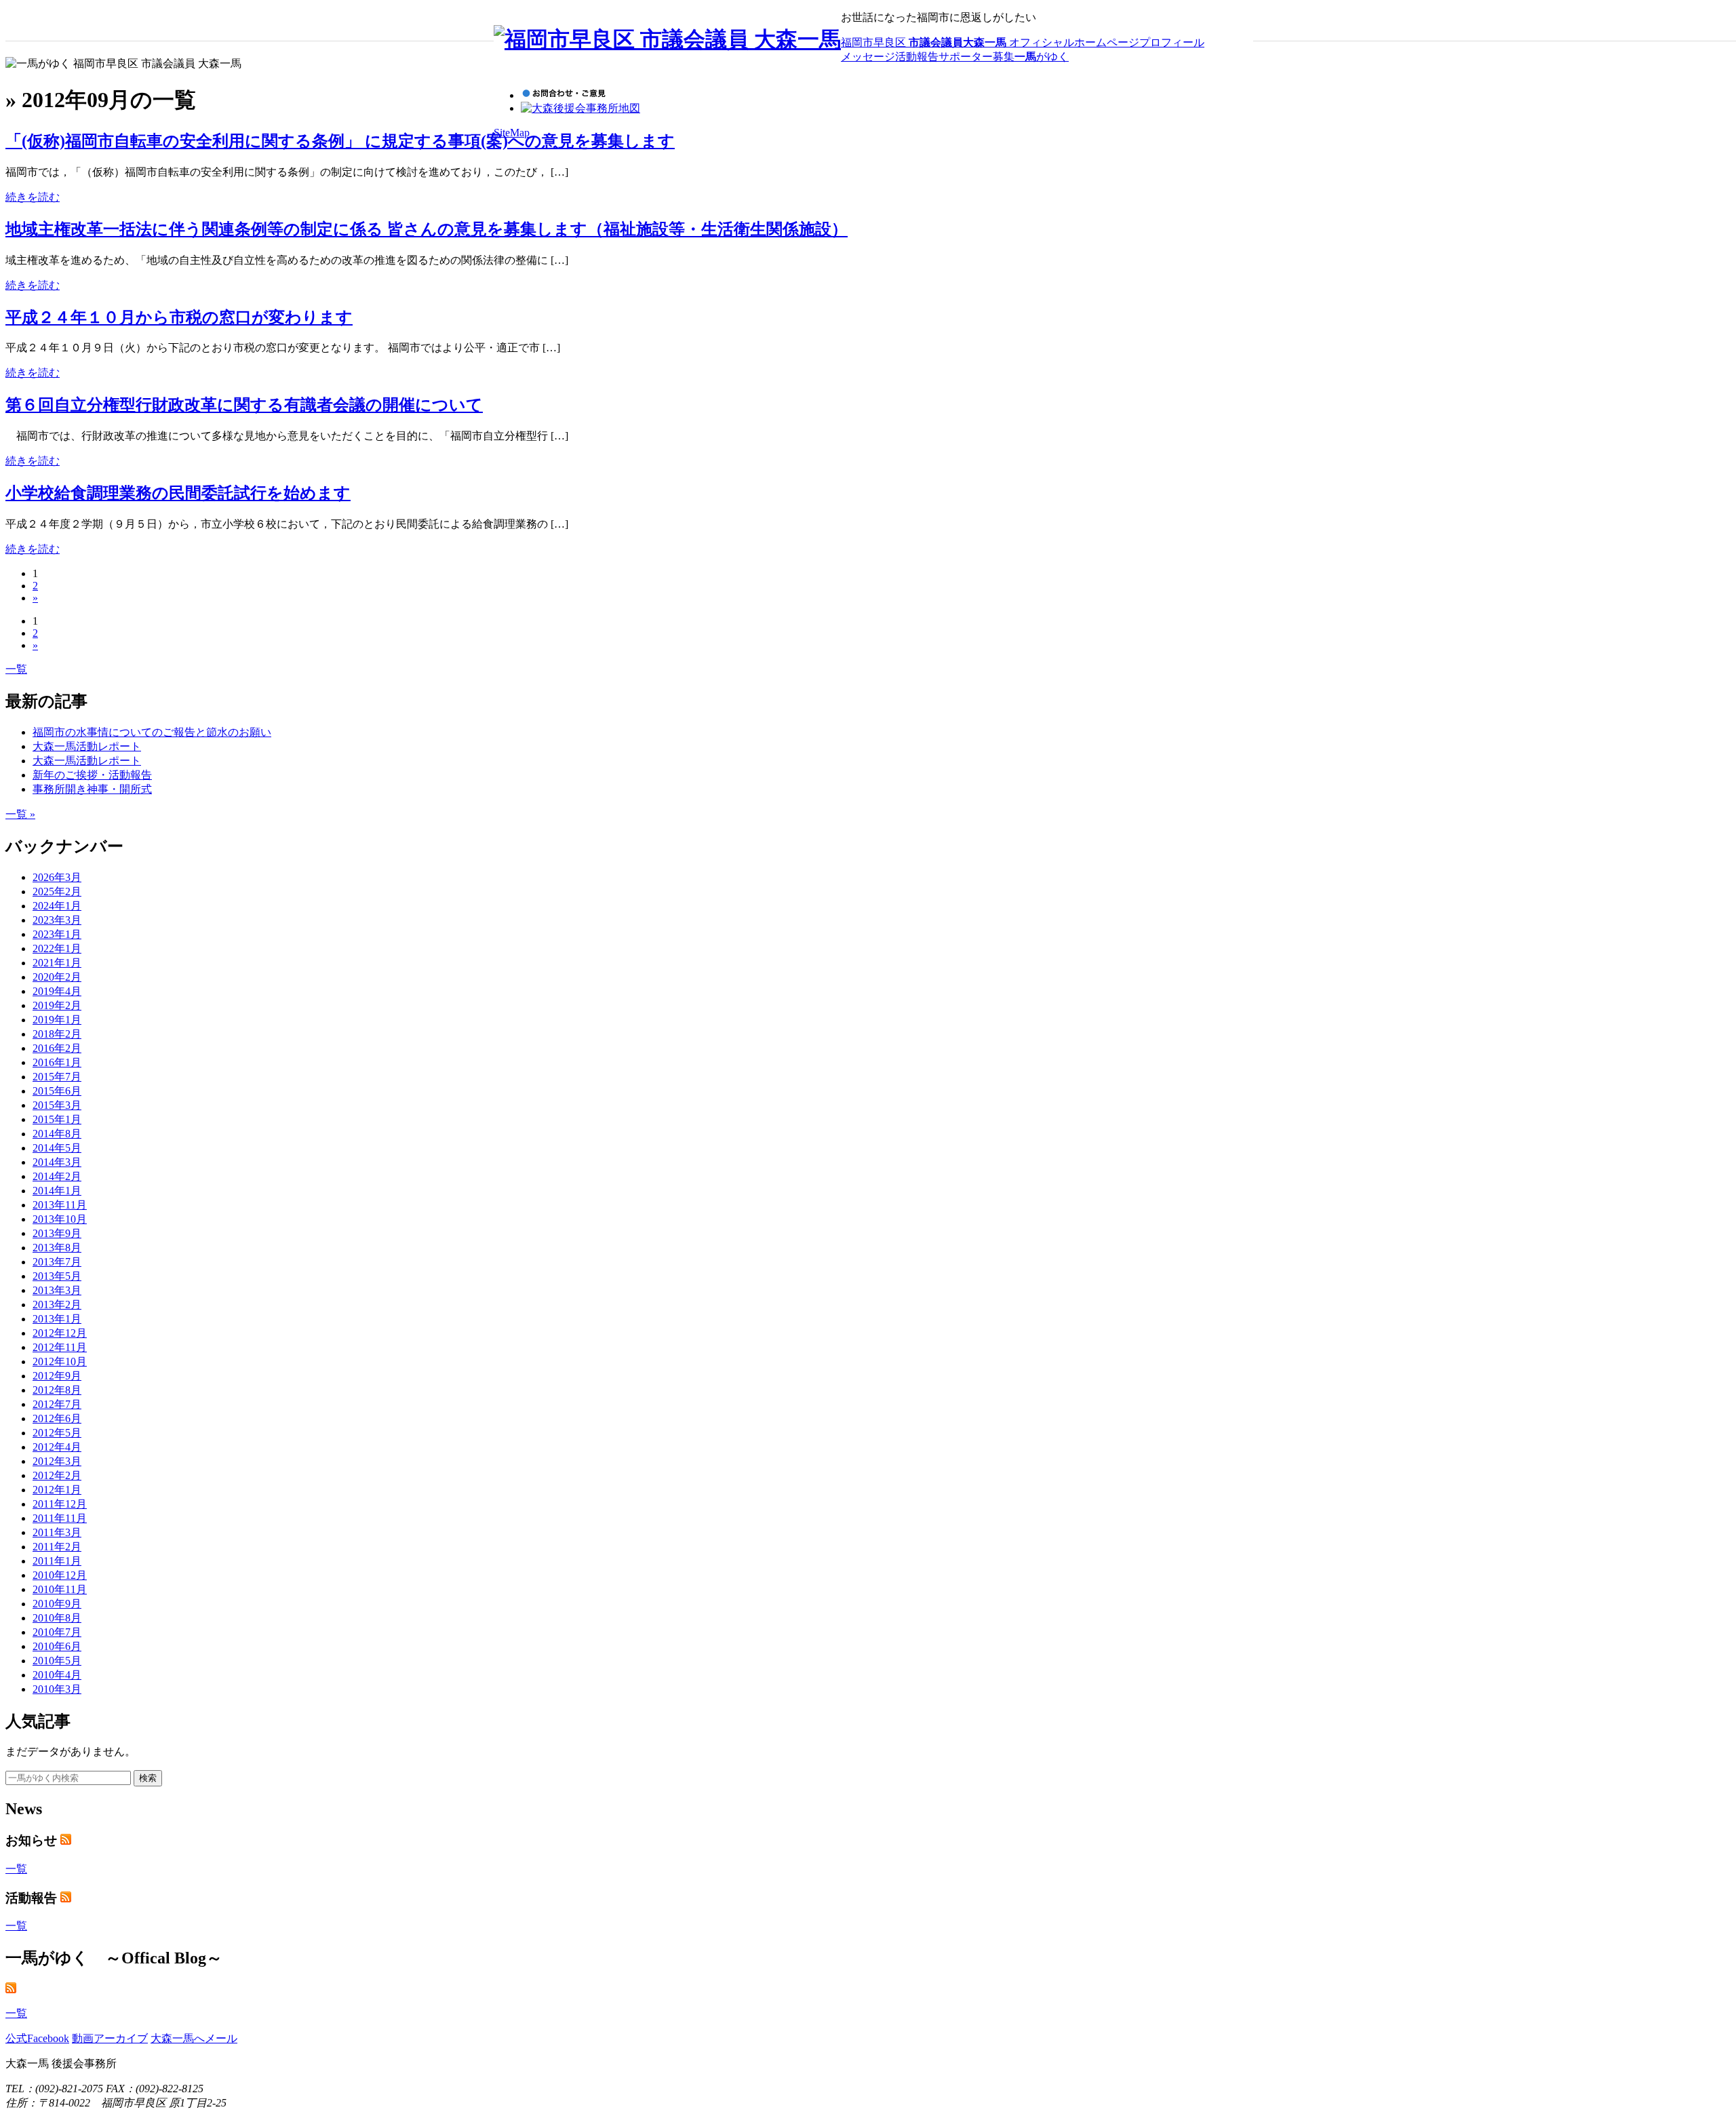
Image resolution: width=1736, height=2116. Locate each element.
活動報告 (917, 57)
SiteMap (512, 133)
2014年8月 (57, 1134)
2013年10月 (60, 1219)
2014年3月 (57, 1162)
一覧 (16, 669)
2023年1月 (57, 934)
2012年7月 (57, 1404)
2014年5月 (57, 1148)
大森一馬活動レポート (87, 746)
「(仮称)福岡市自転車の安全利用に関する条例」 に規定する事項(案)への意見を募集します (340, 141)
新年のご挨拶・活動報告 (92, 775)
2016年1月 (57, 1062)
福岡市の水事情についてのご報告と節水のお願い (152, 732)
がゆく (1042, 57)
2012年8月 (57, 1390)
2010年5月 (57, 1661)
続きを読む (33, 197)
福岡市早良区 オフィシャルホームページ (990, 42)
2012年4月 (57, 1447)
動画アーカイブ (110, 2038)
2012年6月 (57, 1418)
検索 (148, 1778)
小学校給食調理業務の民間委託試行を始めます (178, 493)
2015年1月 (57, 1119)
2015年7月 (57, 1077)
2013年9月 (57, 1233)
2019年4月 (57, 991)
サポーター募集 (976, 57)
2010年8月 (57, 1618)
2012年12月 (60, 1333)
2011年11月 (60, 1518)
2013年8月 (57, 1248)
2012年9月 (57, 1376)
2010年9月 (57, 1604)
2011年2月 (57, 1547)
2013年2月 (57, 1305)
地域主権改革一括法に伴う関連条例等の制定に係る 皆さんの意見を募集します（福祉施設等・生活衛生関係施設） (427, 229)
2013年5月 (57, 1276)
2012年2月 (57, 1475)
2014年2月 (57, 1176)
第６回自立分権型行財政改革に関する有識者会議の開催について (244, 405)
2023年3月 (57, 920)
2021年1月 (57, 963)
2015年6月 (57, 1091)
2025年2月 (57, 892)
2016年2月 (57, 1048)
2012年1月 (57, 1490)
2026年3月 (57, 877)
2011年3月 (57, 1532)
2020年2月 (57, 977)
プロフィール (1172, 42)
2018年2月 (57, 1034)
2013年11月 (60, 1205)
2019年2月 (57, 1005)
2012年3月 (57, 1461)
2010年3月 (57, 1689)
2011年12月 (60, 1504)
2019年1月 (57, 1020)
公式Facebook (37, 2038)
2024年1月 (57, 906)
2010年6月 (57, 1646)
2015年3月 (57, 1105)
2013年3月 (57, 1290)
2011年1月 (57, 1561)
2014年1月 (57, 1191)
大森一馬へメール (194, 2038)
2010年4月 (57, 1675)
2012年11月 (60, 1347)
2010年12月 (60, 1575)
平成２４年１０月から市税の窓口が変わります (179, 317)
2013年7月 (57, 1262)
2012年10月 (60, 1361)
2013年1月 (57, 1319)
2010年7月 (57, 1632)
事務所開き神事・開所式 (92, 789)
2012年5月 (57, 1433)
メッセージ (868, 57)
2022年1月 (57, 948)
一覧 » (20, 814)
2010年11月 (60, 1589)
